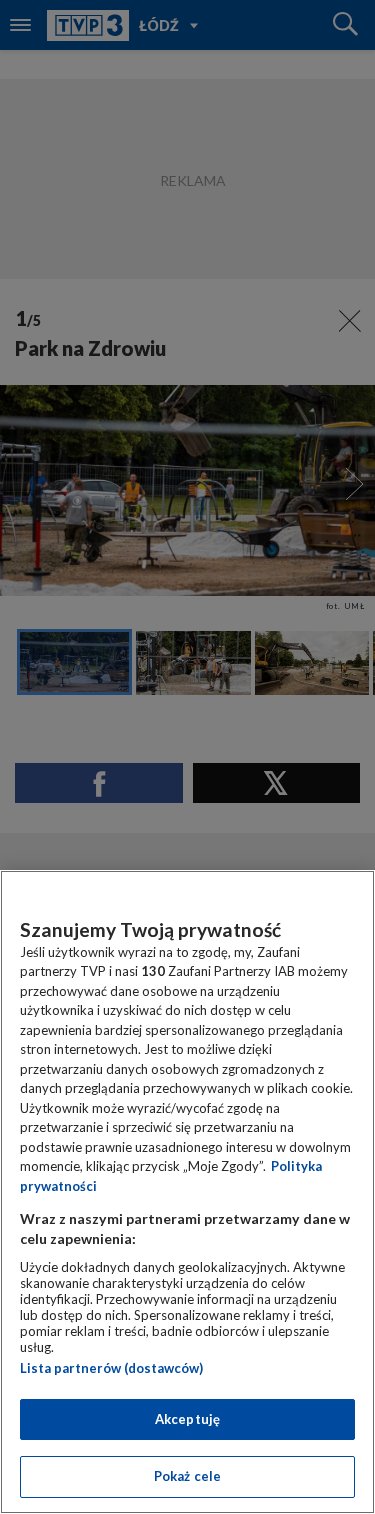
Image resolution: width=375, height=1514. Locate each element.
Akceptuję (187, 1419)
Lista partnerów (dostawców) (111, 1368)
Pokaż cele (187, 1476)
